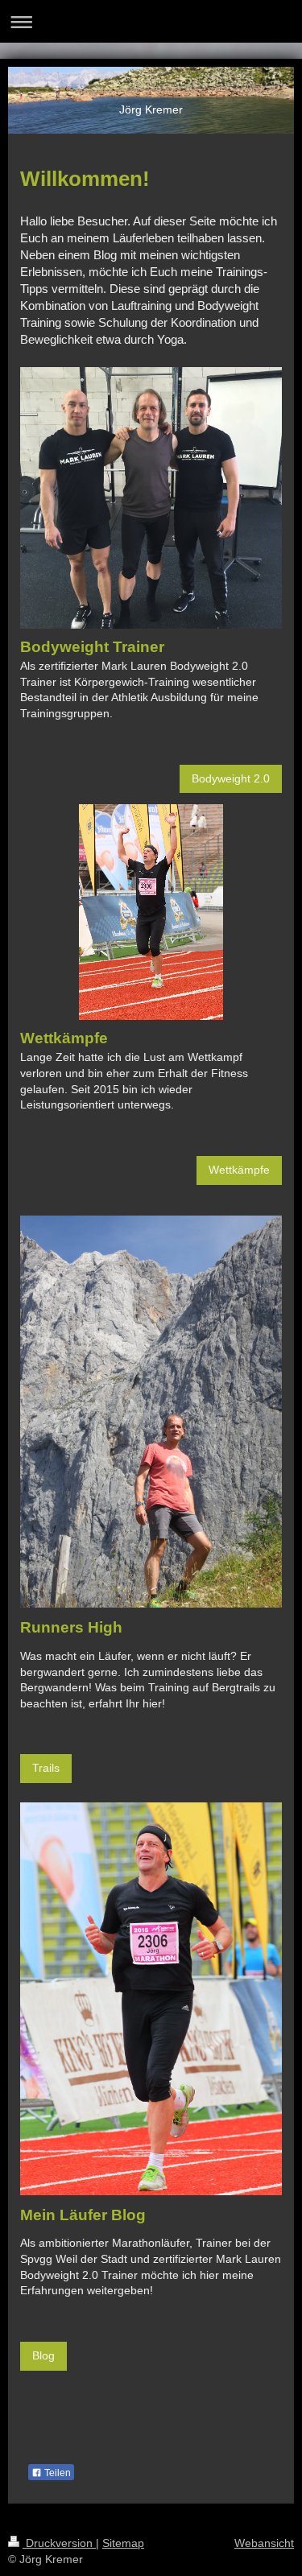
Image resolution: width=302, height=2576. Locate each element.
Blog (43, 2355)
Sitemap (123, 2543)
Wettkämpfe (239, 1170)
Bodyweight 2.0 (231, 778)
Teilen (56, 2473)
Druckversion (59, 2543)
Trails (46, 1768)
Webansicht (264, 2543)
